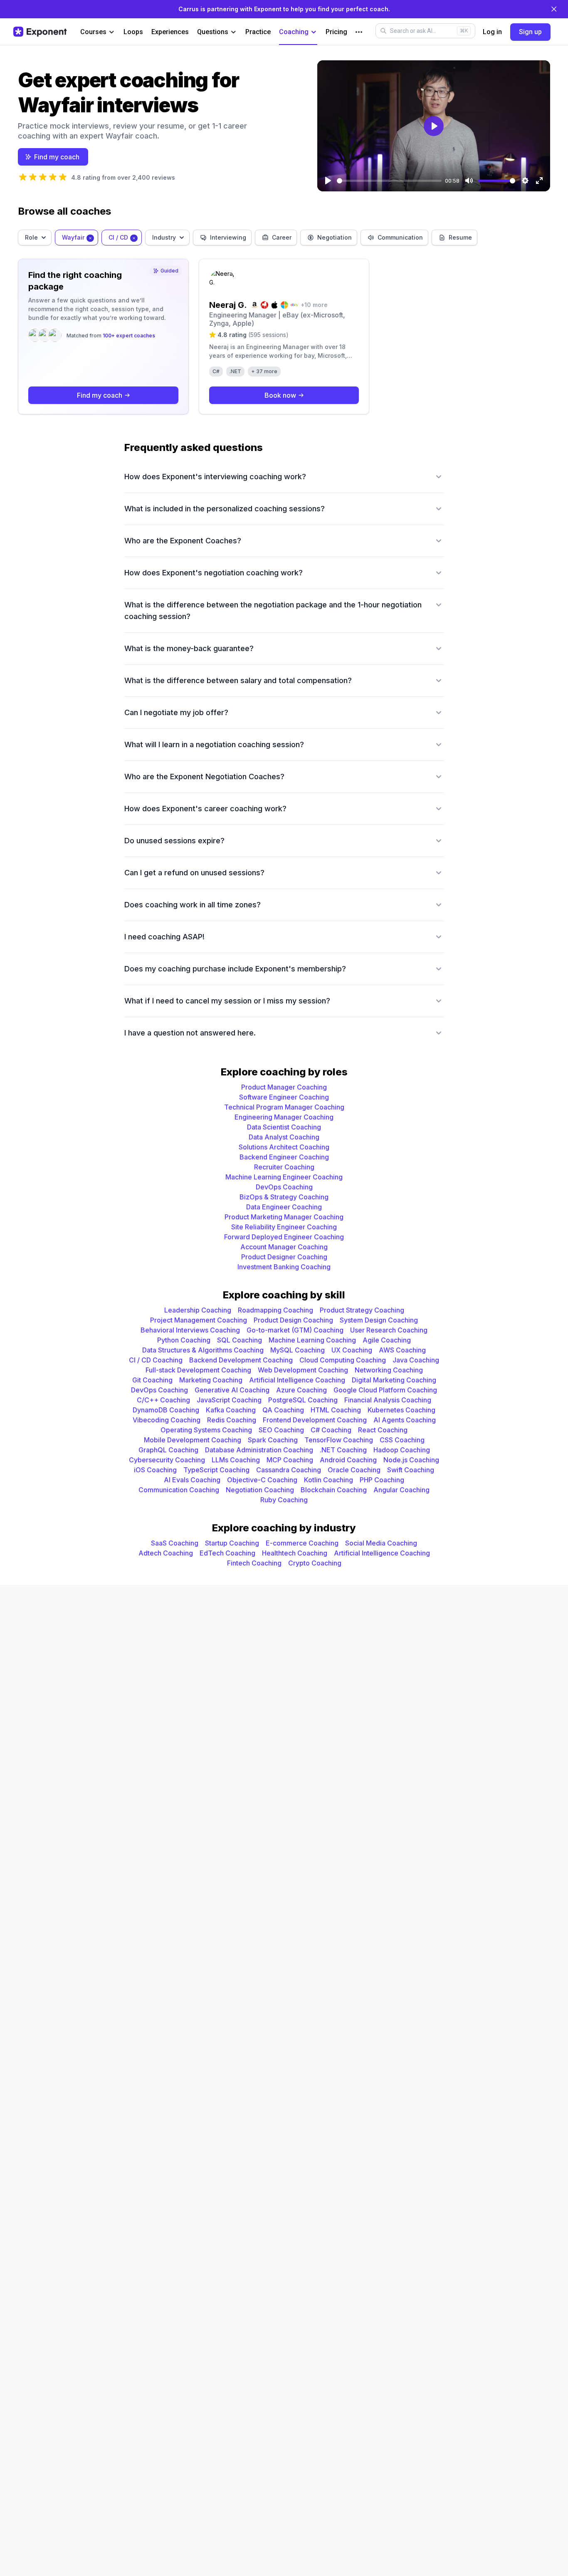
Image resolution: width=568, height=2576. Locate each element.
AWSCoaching (402, 1350)
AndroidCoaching (348, 1460)
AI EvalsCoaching (192, 1480)
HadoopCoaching (402, 1450)
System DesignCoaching (379, 1320)
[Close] (554, 9)
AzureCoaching (301, 1390)
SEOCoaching (281, 1430)
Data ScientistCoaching (284, 1127)
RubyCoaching (284, 1500)
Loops (133, 32)
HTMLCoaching (336, 1410)
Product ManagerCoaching (284, 1087)
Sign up (530, 32)
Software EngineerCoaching (284, 1097)
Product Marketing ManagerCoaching (284, 1217)
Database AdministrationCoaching (259, 1450)
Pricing (336, 32)
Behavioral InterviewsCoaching (190, 1330)
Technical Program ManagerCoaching (284, 1107)
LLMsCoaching (236, 1460)
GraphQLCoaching (168, 1450)
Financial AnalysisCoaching (388, 1400)
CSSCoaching (402, 1440)
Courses (93, 32)
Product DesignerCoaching (284, 1257)
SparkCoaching (273, 1440)
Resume (460, 237)
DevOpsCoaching (284, 1187)
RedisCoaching (232, 1420)
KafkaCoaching (231, 1410)
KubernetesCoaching (401, 1410)
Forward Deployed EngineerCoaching (284, 1237)
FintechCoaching (254, 1563)
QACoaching (283, 1410)
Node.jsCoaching (411, 1460)
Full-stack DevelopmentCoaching (198, 1370)
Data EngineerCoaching (284, 1207)
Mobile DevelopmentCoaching (193, 1440)
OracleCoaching (354, 1470)
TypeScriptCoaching (216, 1470)
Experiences (170, 32)
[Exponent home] (40, 32)
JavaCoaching (416, 1360)
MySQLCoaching (298, 1350)
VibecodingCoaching (167, 1420)
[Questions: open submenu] (233, 32)
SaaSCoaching (175, 1543)
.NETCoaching (343, 1450)
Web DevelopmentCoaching (303, 1370)
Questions (213, 32)
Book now (280, 395)
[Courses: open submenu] (112, 32)
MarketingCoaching (211, 1380)
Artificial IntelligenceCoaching (297, 1380)
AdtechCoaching (166, 1553)
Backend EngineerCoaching (284, 1157)
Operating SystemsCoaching (206, 1430)
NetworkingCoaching (389, 1370)
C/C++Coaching (163, 1400)
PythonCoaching (184, 1340)
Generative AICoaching (232, 1390)
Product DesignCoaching (293, 1320)
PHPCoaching (382, 1480)
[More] (359, 32)
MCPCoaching (290, 1460)
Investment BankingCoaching (284, 1267)
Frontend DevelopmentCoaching (315, 1420)
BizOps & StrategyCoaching (284, 1197)
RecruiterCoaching (284, 1167)
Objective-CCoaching (262, 1480)
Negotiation (335, 237)
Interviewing (228, 237)
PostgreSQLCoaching (303, 1400)
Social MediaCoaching (381, 1543)
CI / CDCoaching (156, 1360)
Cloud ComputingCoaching (343, 1360)
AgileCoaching (387, 1340)
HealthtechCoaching (295, 1553)
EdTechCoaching (227, 1553)
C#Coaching (331, 1430)
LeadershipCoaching (198, 1310)
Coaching (294, 32)
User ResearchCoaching (389, 1330)
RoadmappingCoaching (275, 1310)
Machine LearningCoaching (312, 1340)
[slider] (389, 181)
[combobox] (35, 238)
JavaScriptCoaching (229, 1400)
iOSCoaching (155, 1470)
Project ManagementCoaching (199, 1320)
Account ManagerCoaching (284, 1247)
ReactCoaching (383, 1430)
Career (282, 237)
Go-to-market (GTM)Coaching (295, 1330)
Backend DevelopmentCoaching (241, 1360)
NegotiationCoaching (260, 1490)
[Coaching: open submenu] (314, 32)
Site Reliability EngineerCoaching (284, 1227)
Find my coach (57, 157)
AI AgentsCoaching (405, 1420)
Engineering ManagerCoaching (284, 1117)
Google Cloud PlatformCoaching (385, 1390)
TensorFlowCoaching (339, 1440)
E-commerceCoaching (302, 1543)
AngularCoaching (401, 1490)
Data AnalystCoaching (284, 1137)
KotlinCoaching (328, 1480)
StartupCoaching (232, 1543)
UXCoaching (352, 1350)
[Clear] (90, 237)
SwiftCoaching (411, 1470)
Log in (492, 32)
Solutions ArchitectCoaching (284, 1147)
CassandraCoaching (289, 1470)
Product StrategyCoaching (362, 1310)
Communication (400, 237)
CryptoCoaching (315, 1563)
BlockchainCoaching (334, 1490)
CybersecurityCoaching (167, 1460)
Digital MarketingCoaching (394, 1380)
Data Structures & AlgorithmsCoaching (203, 1350)
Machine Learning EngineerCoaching (284, 1177)
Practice (258, 32)
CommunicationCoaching (179, 1490)
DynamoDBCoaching (166, 1410)
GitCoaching (152, 1380)
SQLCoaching (240, 1340)
